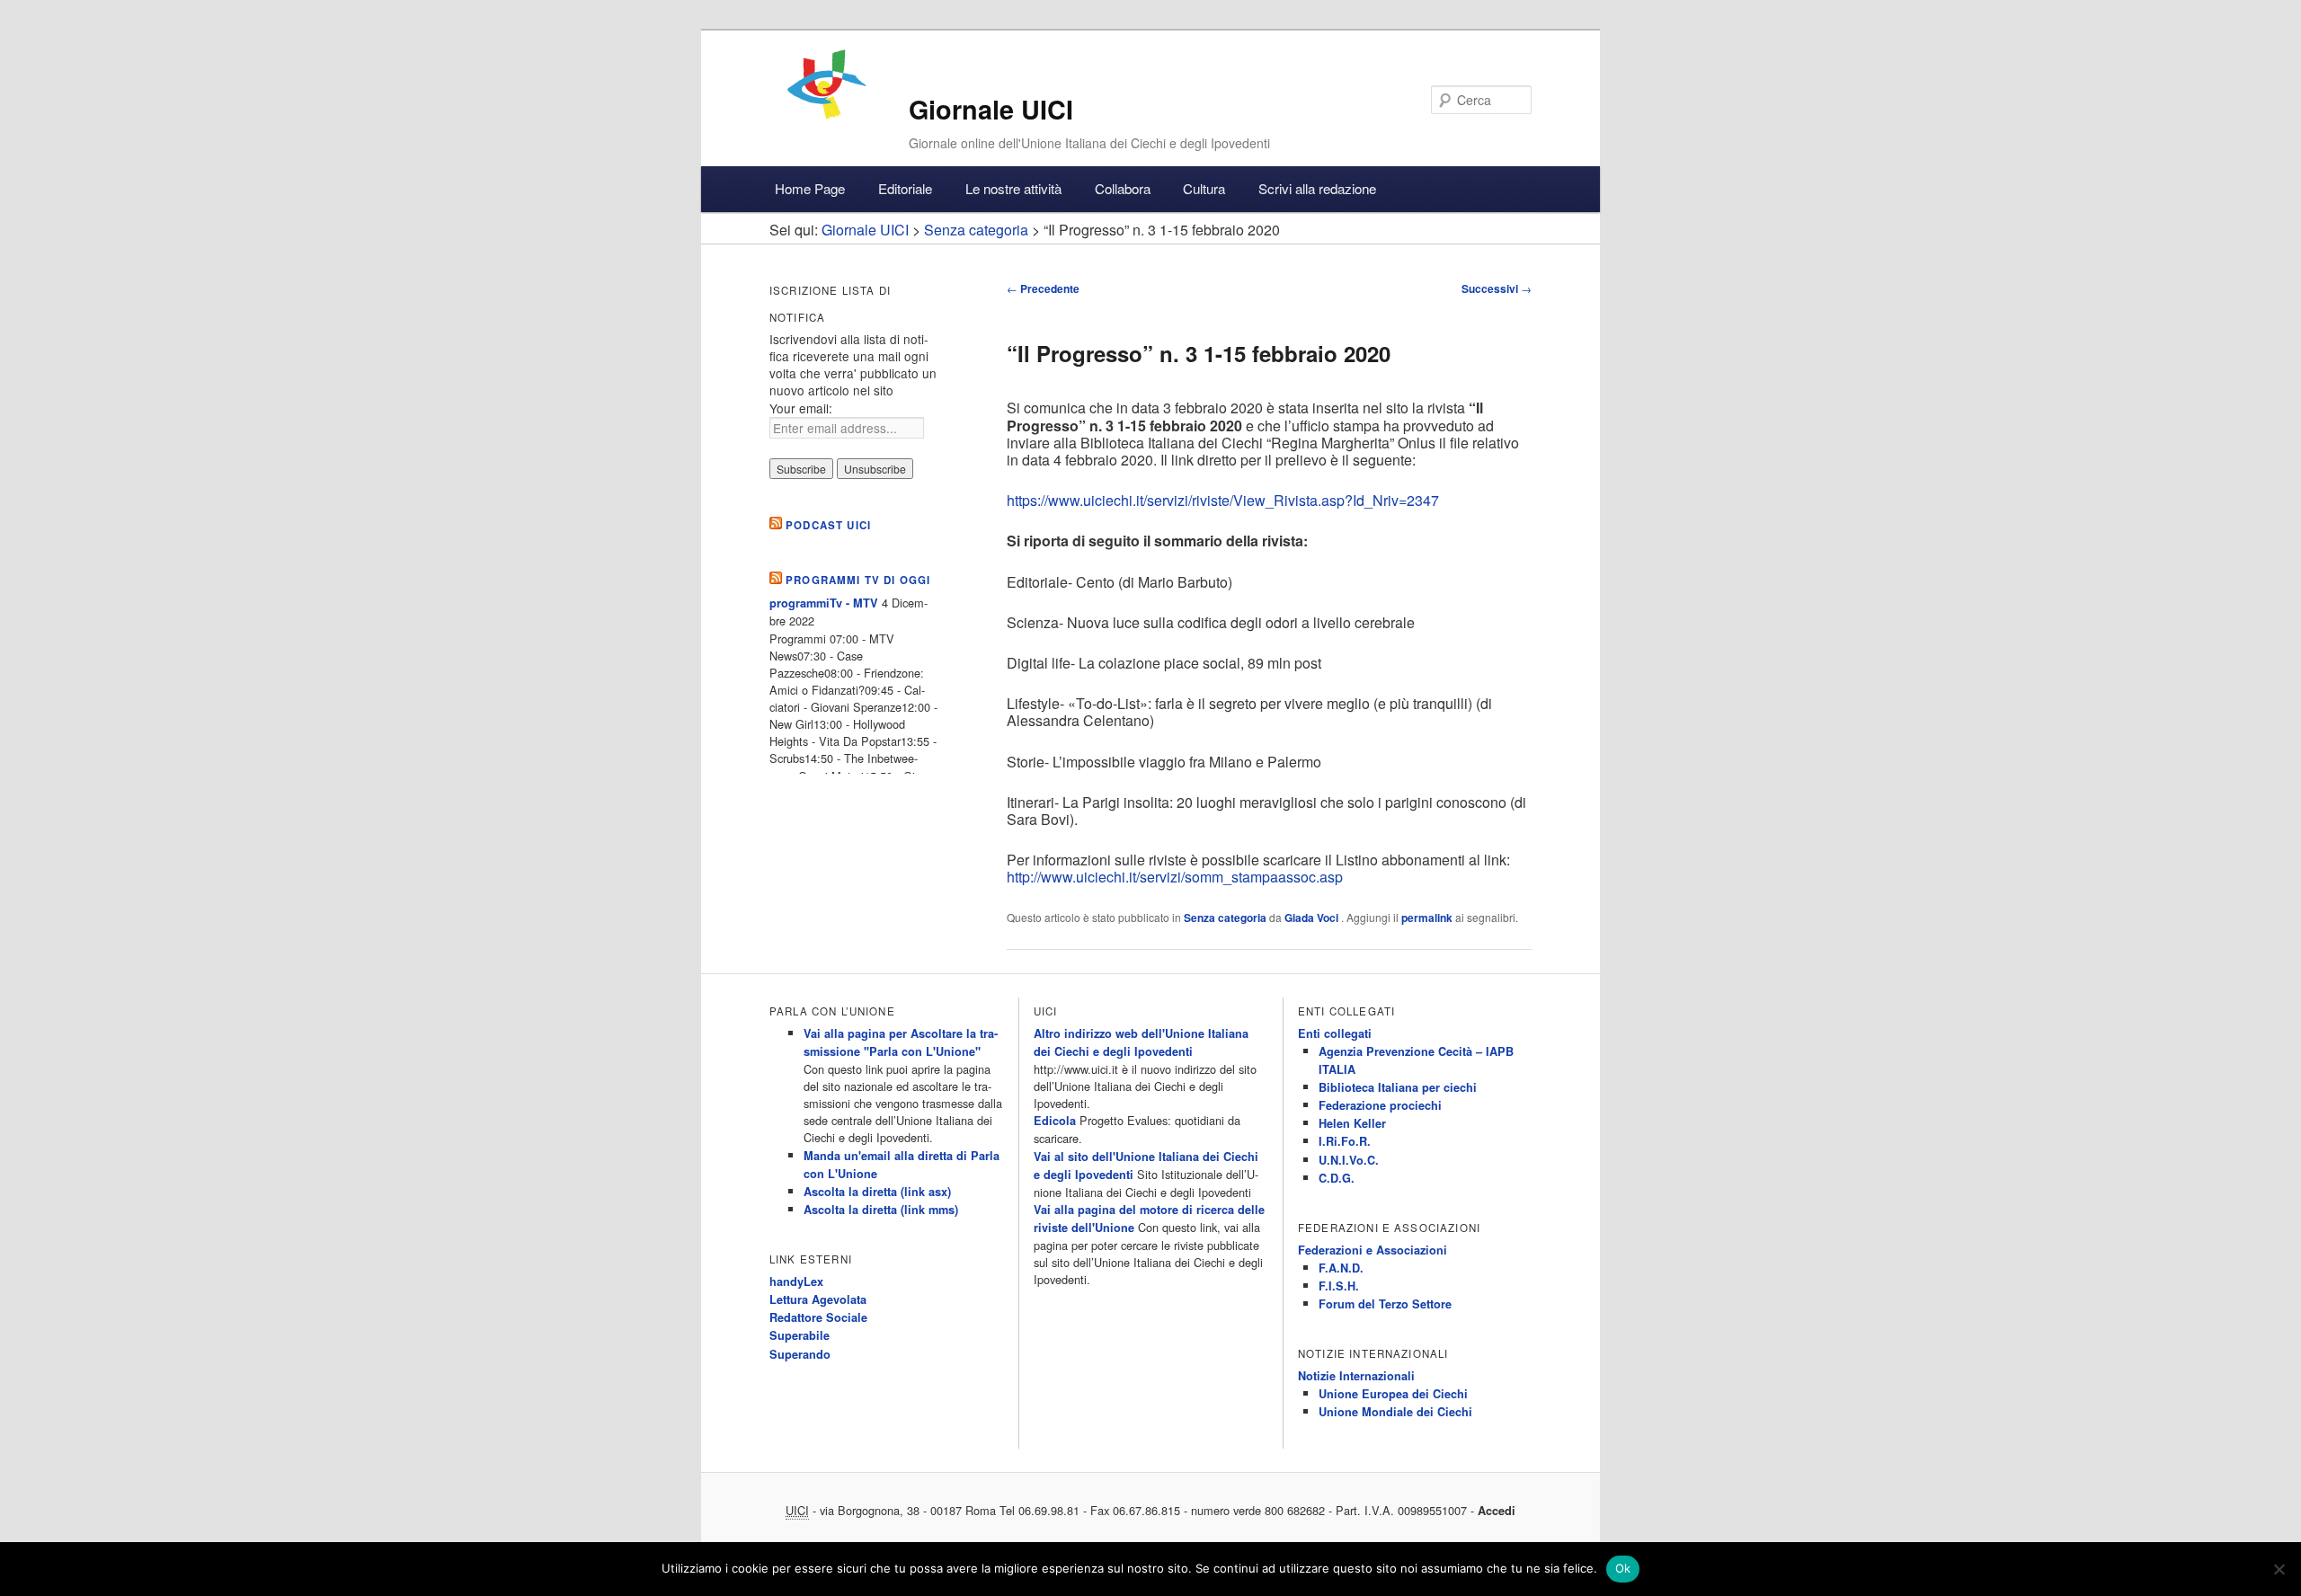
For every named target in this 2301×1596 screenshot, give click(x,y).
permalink (1427, 918)
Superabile (800, 1335)
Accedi (1497, 1511)
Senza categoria (1225, 918)
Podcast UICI (828, 525)
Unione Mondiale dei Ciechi (1395, 1412)
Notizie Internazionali (1356, 1376)
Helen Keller (1352, 1123)
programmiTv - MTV (824, 603)
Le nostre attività (1013, 188)
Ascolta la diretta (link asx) (877, 1192)
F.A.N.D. (1341, 1268)
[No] (2279, 1569)
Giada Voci (1313, 918)
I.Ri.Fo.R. (1345, 1141)
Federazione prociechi (1380, 1105)
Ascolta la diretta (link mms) (881, 1210)
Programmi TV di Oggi (858, 580)
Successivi (1497, 288)
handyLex (796, 1281)
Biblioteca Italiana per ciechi (1398, 1087)
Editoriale (905, 188)
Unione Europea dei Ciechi (1393, 1394)
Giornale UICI (991, 109)
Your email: (801, 408)
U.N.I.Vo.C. (1349, 1160)
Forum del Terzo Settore (1385, 1304)
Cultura (1204, 188)
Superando (800, 1354)
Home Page (810, 188)
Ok (1623, 1568)
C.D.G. (1337, 1178)
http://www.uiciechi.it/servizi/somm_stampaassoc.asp (1175, 877)
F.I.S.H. (1339, 1286)
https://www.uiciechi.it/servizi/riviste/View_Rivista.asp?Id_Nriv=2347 (1223, 500)
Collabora (1123, 188)
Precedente (1043, 288)
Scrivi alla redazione (1317, 188)
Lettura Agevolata (818, 1299)
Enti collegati (1335, 1033)
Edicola (1055, 1121)
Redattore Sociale (818, 1317)
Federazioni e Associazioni (1373, 1250)
